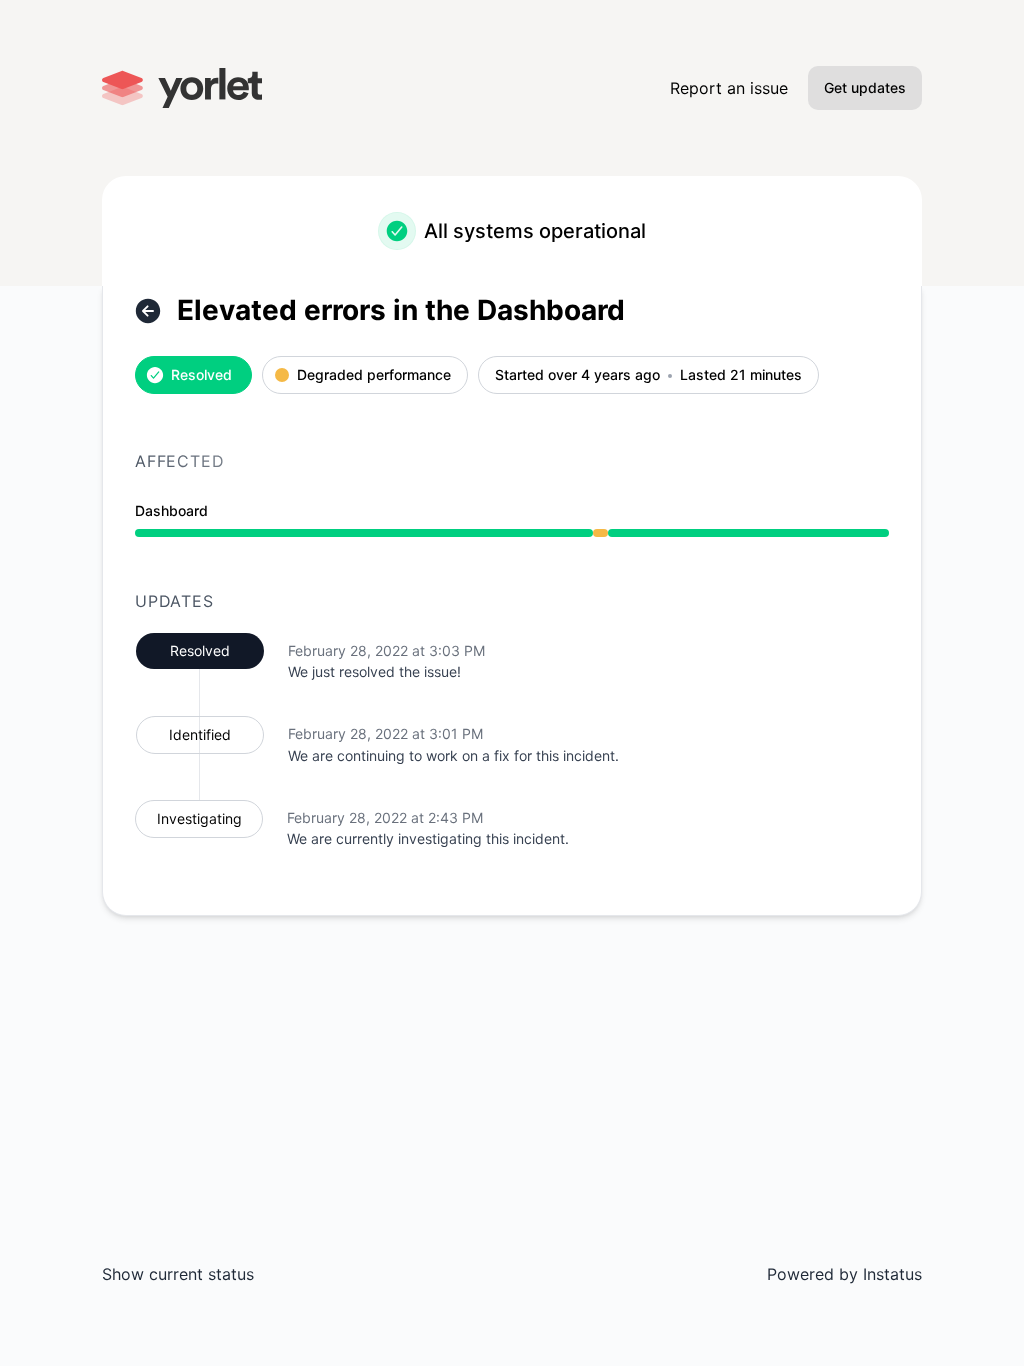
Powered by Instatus (844, 1274)
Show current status (178, 1274)
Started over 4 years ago (577, 375)
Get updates (865, 87)
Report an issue (729, 88)
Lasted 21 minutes (741, 375)
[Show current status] (148, 311)
